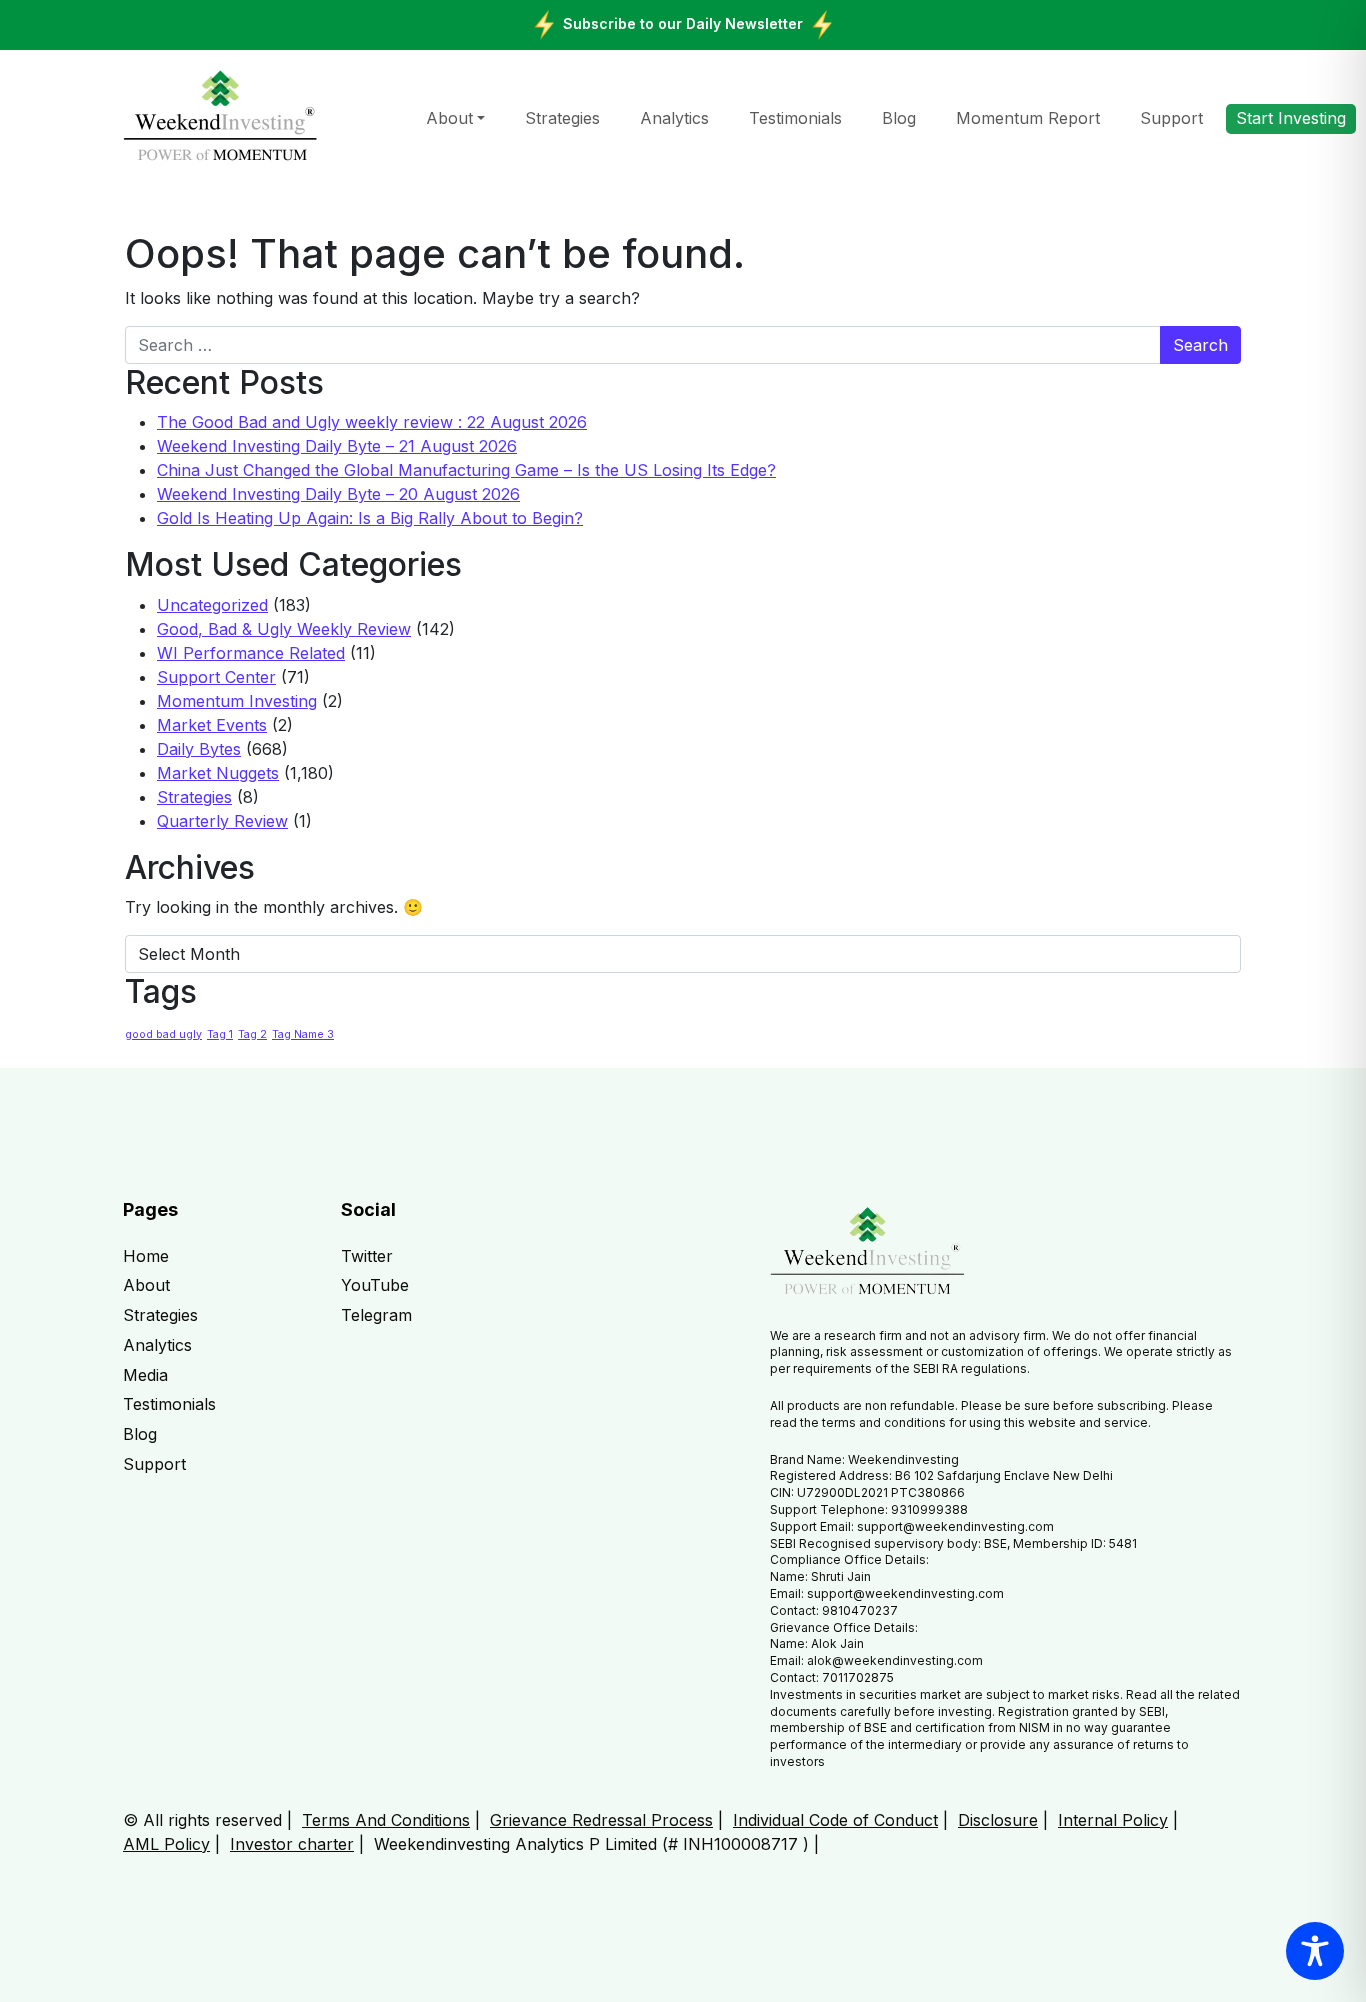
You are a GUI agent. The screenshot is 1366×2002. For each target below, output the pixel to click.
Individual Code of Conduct (835, 1820)
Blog (899, 118)
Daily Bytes (199, 749)
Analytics (674, 118)
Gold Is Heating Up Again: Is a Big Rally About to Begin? (370, 518)
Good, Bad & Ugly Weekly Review (284, 629)
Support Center (216, 677)
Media (145, 1375)
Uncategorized (212, 605)
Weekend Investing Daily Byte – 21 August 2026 (337, 446)
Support (1171, 118)
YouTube (375, 1285)
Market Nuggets (218, 773)
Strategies (562, 118)
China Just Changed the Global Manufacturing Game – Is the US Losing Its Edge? (466, 470)
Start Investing (1291, 118)
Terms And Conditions (386, 1820)
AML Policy (166, 1844)
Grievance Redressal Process (601, 1820)
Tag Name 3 (303, 1034)
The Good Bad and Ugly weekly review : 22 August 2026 (372, 422)
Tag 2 (252, 1034)
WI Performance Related (251, 653)
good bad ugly (163, 1034)
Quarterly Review (222, 821)
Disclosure (998, 1820)
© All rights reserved (202, 1820)
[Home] (220, 117)
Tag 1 (220, 1034)
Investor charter (292, 1844)
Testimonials (795, 118)
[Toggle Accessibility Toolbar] (1315, 1951)
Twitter (367, 1256)
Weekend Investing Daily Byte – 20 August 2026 (338, 494)
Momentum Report (1028, 118)
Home (146, 1256)
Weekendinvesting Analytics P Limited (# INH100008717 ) (591, 1844)
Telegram (376, 1315)
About (449, 118)
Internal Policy (1113, 1820)
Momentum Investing (237, 701)
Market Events (212, 725)
